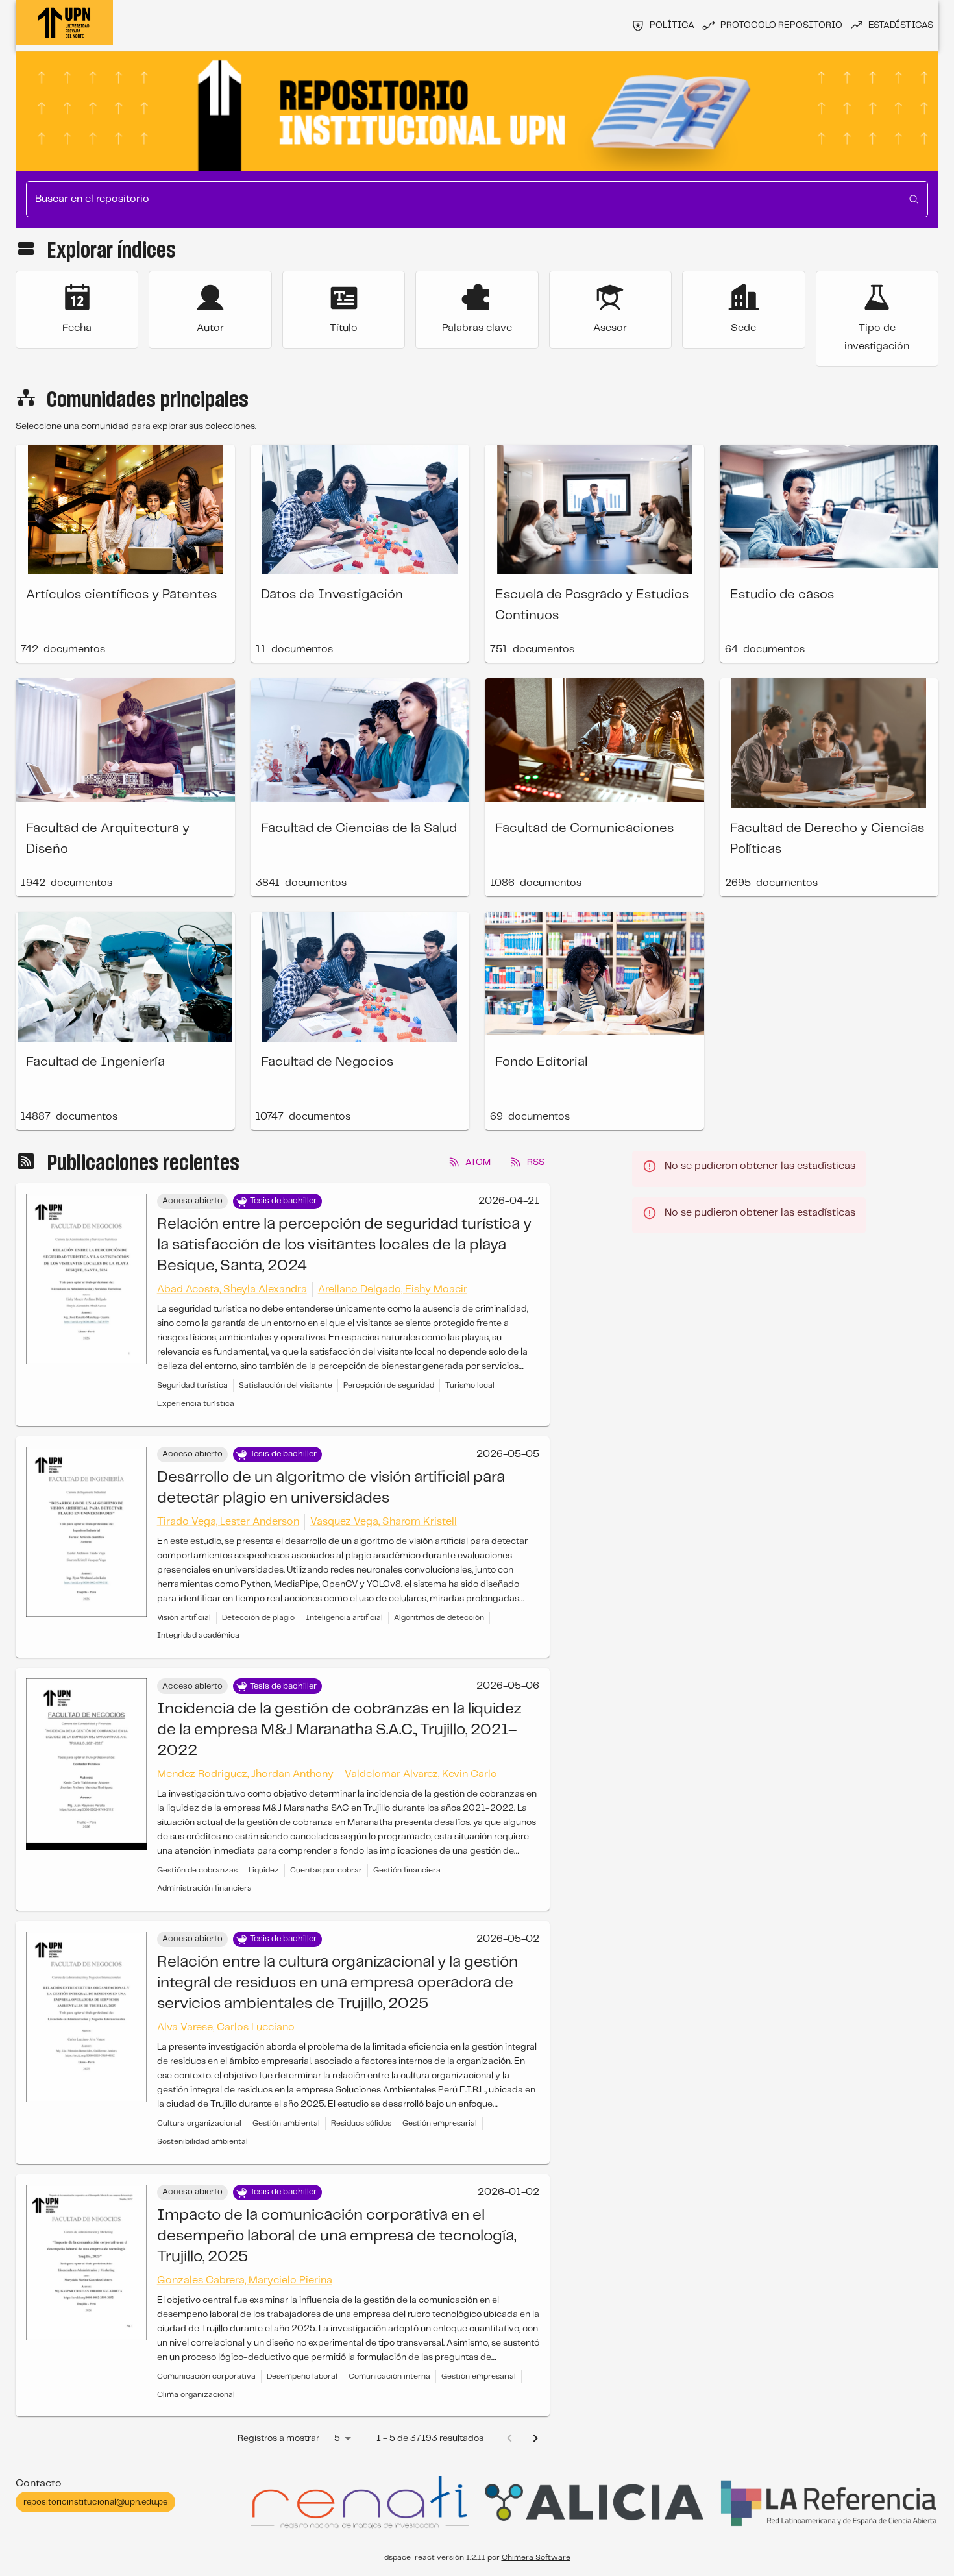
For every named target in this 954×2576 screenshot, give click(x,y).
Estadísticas (901, 25)
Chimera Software (536, 2558)
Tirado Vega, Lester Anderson (228, 1522)
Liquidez (264, 1870)
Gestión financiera (407, 1870)
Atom (478, 1162)
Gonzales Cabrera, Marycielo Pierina (245, 2280)
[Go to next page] (535, 2438)
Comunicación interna (389, 2376)
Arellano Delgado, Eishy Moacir (393, 1289)
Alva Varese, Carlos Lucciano (226, 2027)
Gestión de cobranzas (197, 1870)
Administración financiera (204, 1888)
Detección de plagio (258, 1618)
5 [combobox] (337, 2438)
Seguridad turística (192, 1385)
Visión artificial (184, 1618)
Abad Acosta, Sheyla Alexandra (232, 1289)
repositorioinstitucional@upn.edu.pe (95, 2502)
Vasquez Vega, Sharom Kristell (384, 1522)
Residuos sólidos (361, 2123)
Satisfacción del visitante (286, 1385)
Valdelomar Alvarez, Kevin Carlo (421, 1774)
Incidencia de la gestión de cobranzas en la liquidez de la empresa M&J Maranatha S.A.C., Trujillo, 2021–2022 (339, 1730)
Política (672, 25)
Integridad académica (198, 1635)
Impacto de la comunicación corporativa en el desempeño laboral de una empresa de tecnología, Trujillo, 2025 (336, 2236)
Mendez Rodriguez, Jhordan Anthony (245, 1774)
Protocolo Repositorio (781, 25)
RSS (536, 1162)
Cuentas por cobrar (326, 1870)
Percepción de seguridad (389, 1385)
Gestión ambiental (286, 2123)
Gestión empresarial (440, 2123)
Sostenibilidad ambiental (202, 2141)
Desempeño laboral (302, 2376)
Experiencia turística (196, 1404)
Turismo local (470, 1385)
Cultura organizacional (199, 2123)
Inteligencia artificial (344, 1618)
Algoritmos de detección (439, 1618)
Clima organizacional (196, 2395)
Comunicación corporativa (206, 2376)
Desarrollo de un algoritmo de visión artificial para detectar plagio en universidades (331, 1488)
